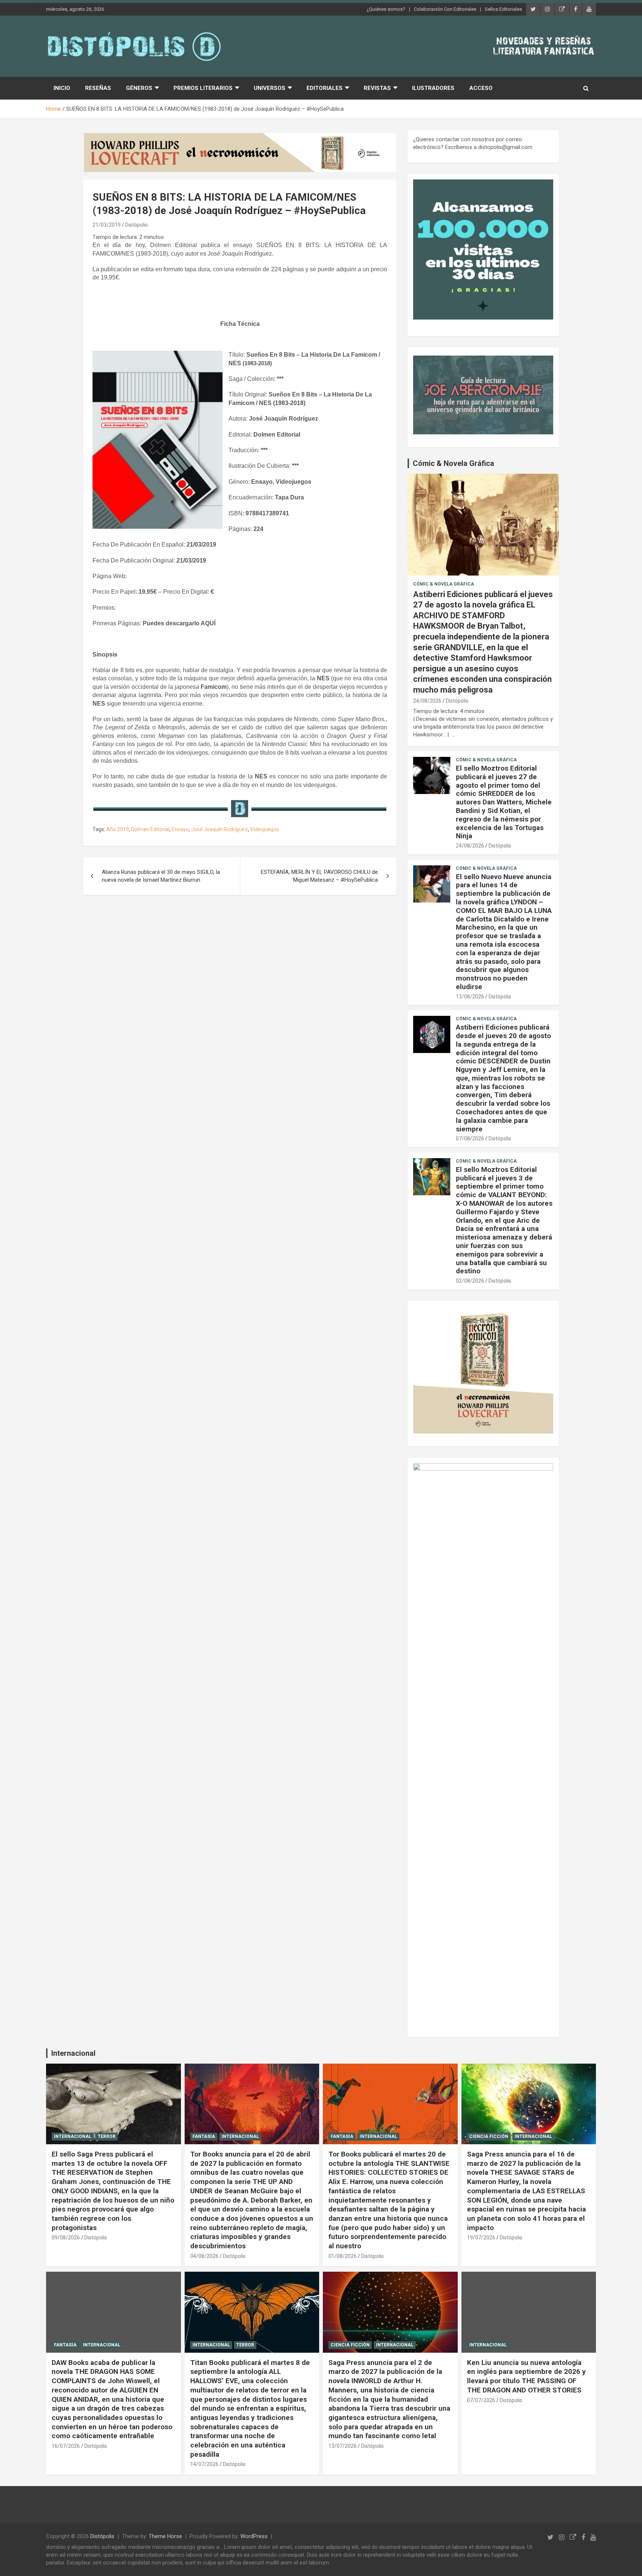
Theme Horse (165, 2536)
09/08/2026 (66, 2238)
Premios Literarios (203, 88)
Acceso (481, 88)
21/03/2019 (107, 225)
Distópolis (137, 225)
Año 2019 (118, 829)
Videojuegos (265, 829)
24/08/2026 (427, 701)
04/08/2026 (204, 2256)
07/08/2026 (470, 1138)
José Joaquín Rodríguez (219, 829)
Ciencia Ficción (489, 2136)
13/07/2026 (343, 2446)
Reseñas (98, 88)
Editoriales (325, 88)
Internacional (73, 2053)
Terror (107, 2136)
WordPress (254, 2536)
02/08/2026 (470, 1281)
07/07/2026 (481, 2400)
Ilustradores (433, 88)
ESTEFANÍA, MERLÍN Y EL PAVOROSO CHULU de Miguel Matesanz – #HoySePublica (319, 876)
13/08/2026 (470, 997)
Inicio (62, 88)
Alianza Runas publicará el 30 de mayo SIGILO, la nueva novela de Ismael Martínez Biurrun (161, 876)
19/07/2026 (481, 2238)
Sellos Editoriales (503, 9)
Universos (270, 88)
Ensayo (180, 829)
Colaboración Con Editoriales (445, 9)
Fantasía (204, 2136)
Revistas (377, 88)
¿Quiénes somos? (386, 9)
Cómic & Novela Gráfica (453, 463)
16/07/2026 (66, 2446)
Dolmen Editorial (150, 829)
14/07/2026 (204, 2464)
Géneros (139, 88)
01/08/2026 (343, 2256)
